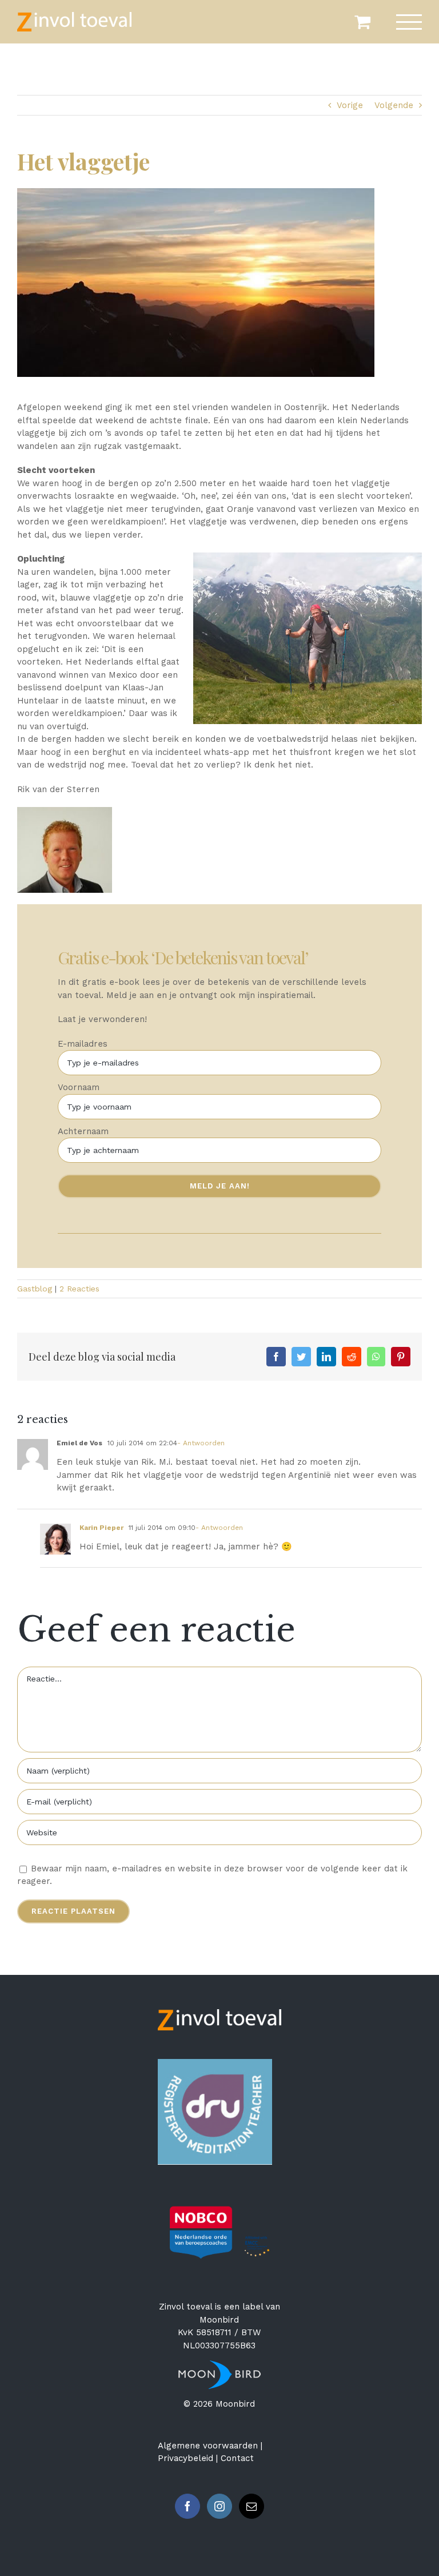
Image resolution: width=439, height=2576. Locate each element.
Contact (237, 2458)
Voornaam (79, 1087)
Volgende (394, 105)
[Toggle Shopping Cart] (362, 22)
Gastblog (35, 1289)
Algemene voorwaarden (208, 2446)
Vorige (350, 105)
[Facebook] (187, 2506)
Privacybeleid (185, 2458)
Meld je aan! (220, 1186)
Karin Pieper (101, 1528)
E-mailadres (83, 1044)
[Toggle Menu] (409, 22)
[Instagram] (219, 2506)
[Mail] (252, 2506)
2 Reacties (79, 1289)
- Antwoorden (201, 1443)
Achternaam (83, 1131)
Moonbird (219, 2320)
